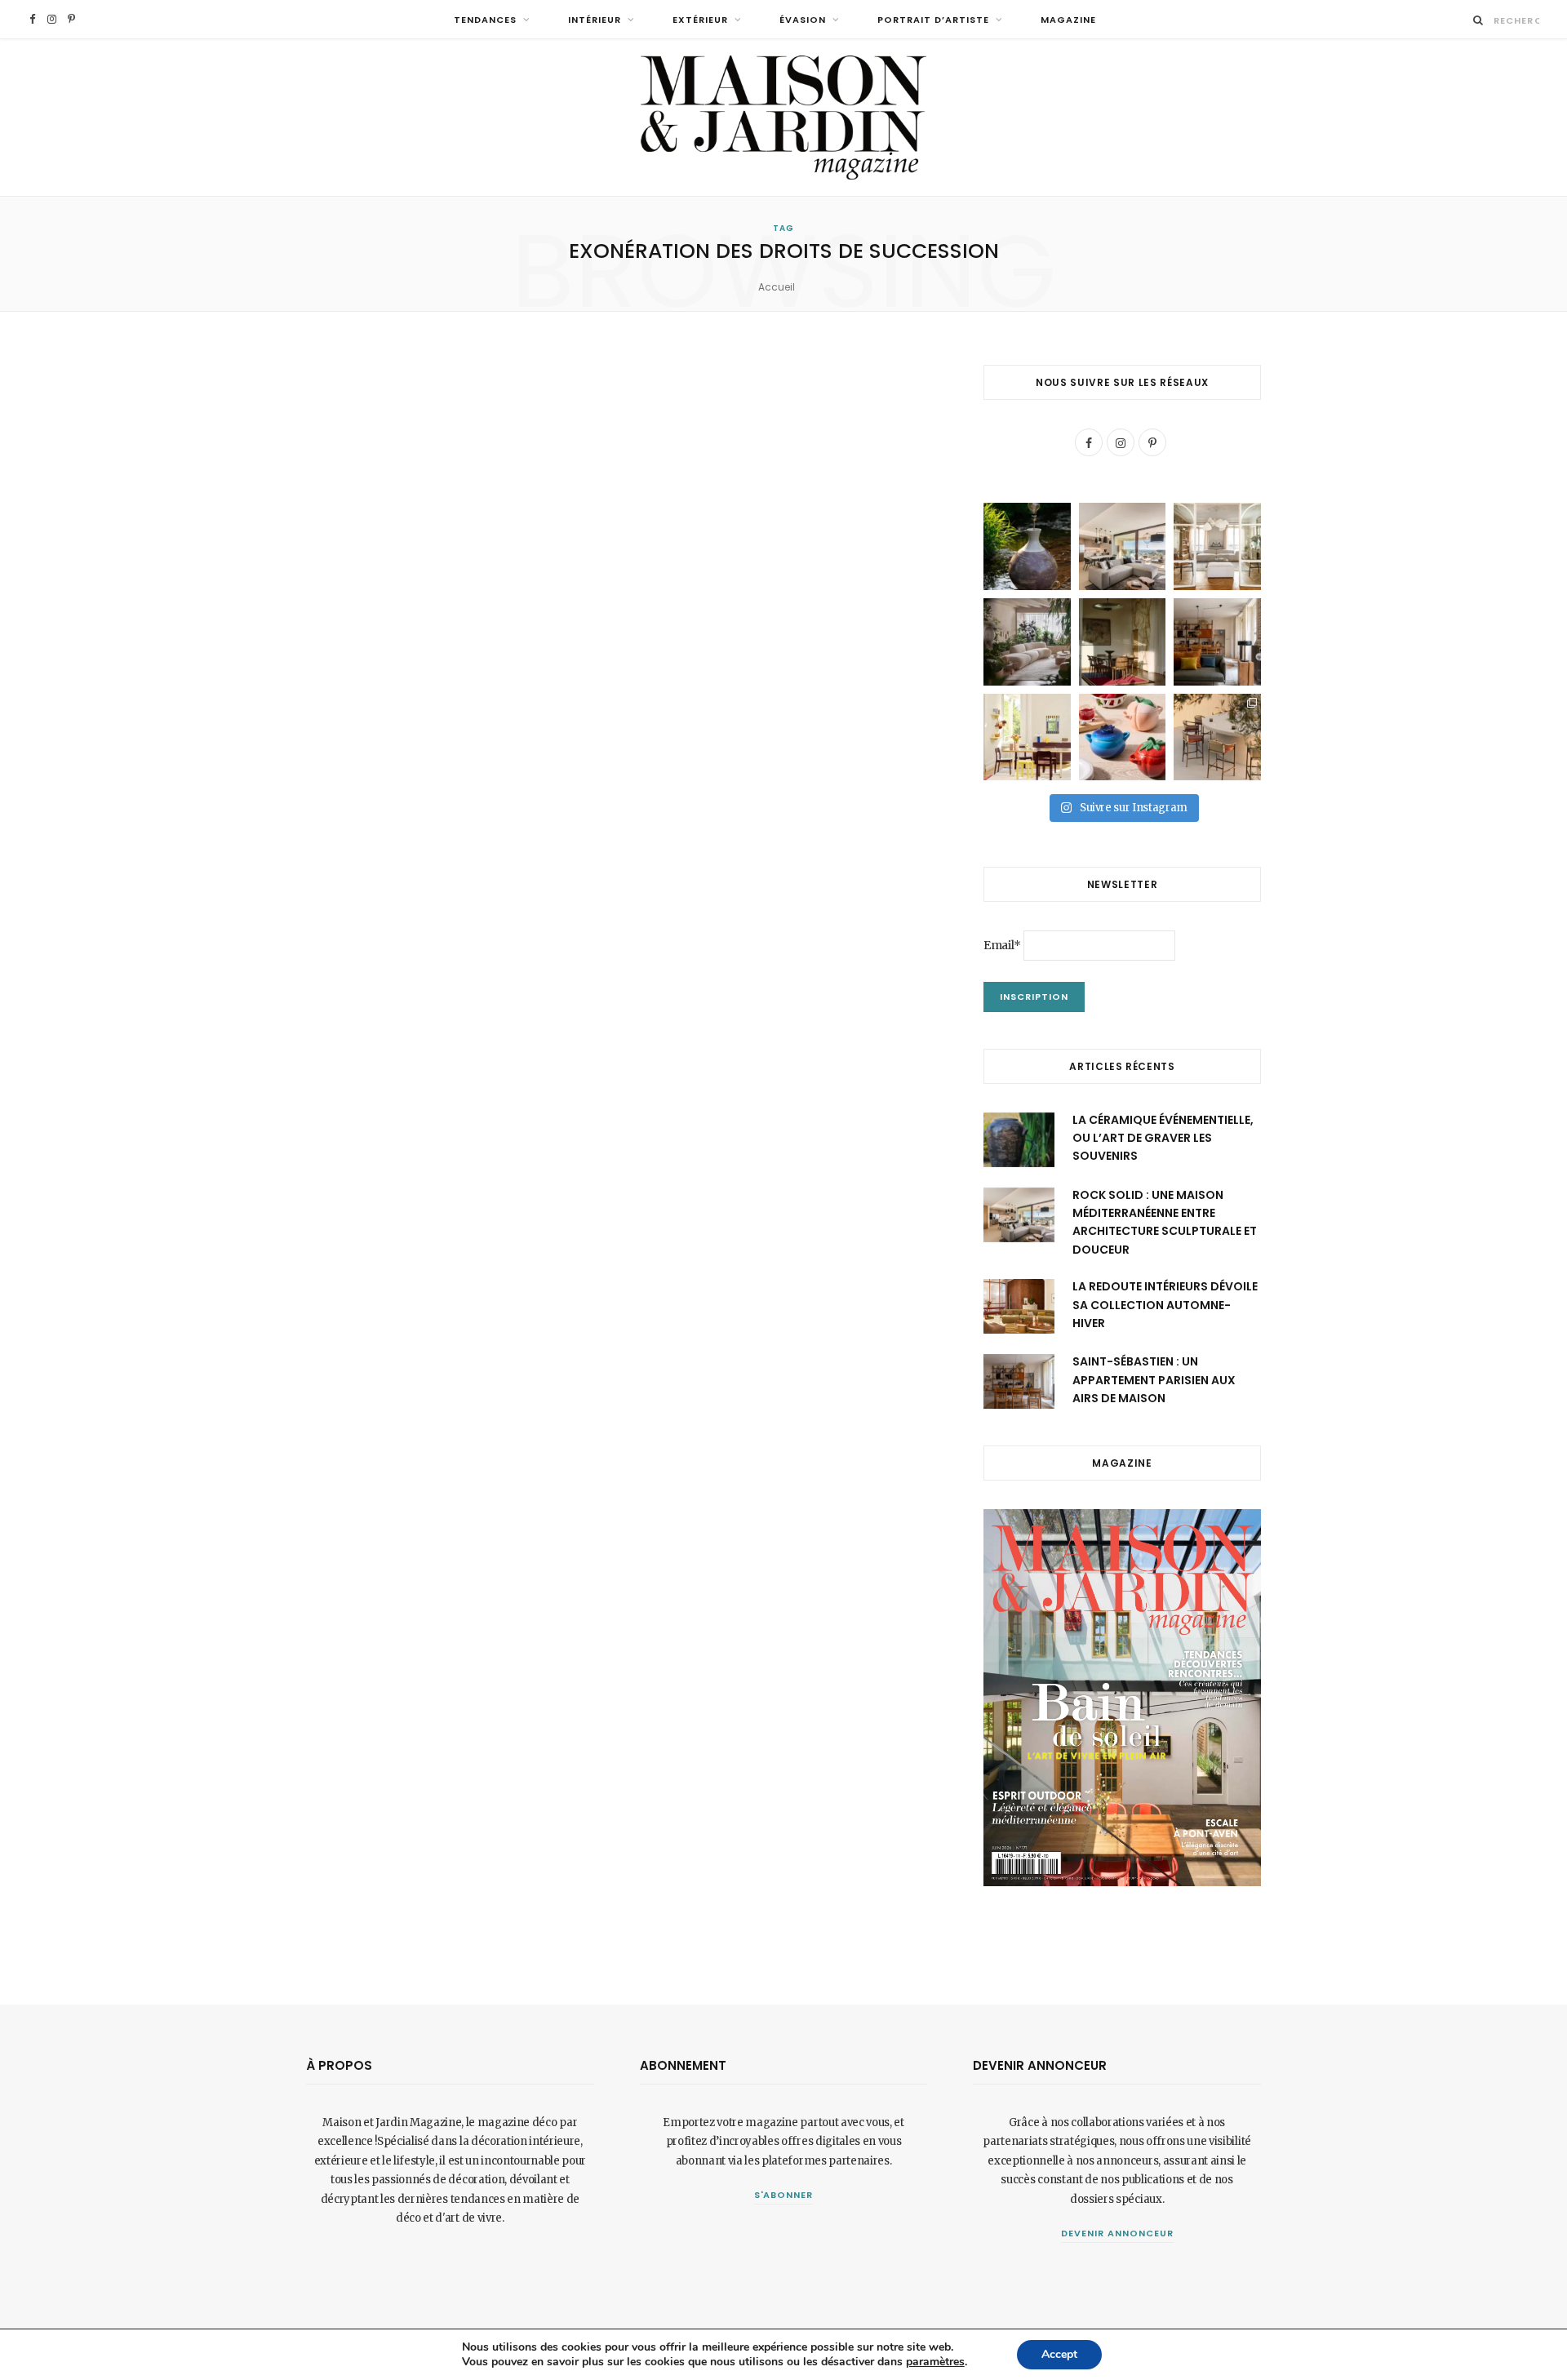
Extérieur (700, 20)
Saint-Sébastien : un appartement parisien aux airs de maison (1154, 1380)
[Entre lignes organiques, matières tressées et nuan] (1217, 737)
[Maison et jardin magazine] (783, 118)
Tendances (485, 20)
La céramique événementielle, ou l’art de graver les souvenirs (1163, 1138)
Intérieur (595, 20)
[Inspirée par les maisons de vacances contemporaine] (1123, 642)
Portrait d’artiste (933, 20)
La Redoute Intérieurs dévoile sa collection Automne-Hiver (1165, 1305)
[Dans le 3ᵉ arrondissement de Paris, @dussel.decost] (1217, 546)
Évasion (803, 20)
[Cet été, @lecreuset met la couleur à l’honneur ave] (1123, 737)
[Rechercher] (1478, 20)
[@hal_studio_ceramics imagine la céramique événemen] (1027, 546)
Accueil (777, 287)
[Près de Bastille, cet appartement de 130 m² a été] (1217, 642)
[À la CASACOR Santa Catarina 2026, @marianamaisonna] (1027, 642)
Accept (1059, 2354)
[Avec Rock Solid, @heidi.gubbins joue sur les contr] (1123, 546)
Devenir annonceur (1117, 2233)
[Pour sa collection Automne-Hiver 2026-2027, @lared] (1027, 737)
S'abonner (784, 2195)
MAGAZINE (1068, 20)
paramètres (935, 2362)
